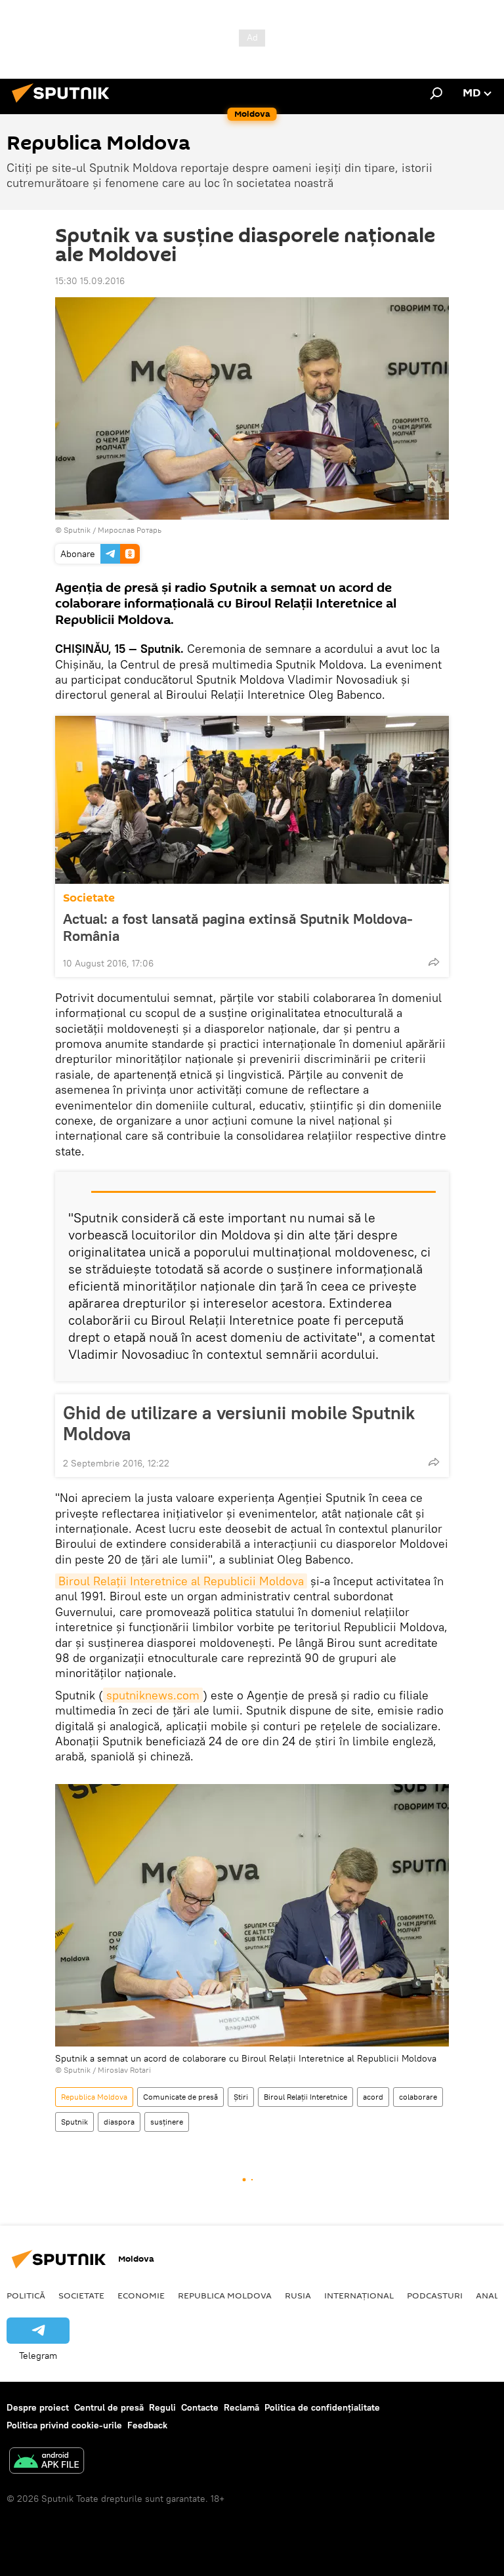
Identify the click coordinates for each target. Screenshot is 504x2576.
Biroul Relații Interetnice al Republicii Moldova (181, 1581)
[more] (434, 962)
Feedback (147, 2425)
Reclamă (241, 2407)
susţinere (167, 2122)
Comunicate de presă (180, 2097)
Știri (241, 2097)
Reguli (162, 2407)
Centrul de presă (109, 2407)
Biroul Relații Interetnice (305, 2097)
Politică (26, 2295)
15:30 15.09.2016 (90, 281)
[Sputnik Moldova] (64, 104)
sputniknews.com (153, 1695)
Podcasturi (435, 2295)
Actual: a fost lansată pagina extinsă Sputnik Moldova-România (238, 927)
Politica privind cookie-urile (64, 2425)
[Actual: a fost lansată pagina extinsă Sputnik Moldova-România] (252, 800)
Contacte (200, 2407)
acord (373, 2097)
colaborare (418, 2097)
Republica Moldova (94, 2097)
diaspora (119, 2122)
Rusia (298, 2295)
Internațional (359, 2295)
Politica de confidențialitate (322, 2407)
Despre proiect (38, 2407)
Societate (89, 898)
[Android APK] (47, 2462)
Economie (141, 2295)
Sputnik (74, 2122)
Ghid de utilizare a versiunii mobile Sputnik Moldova (239, 1423)
